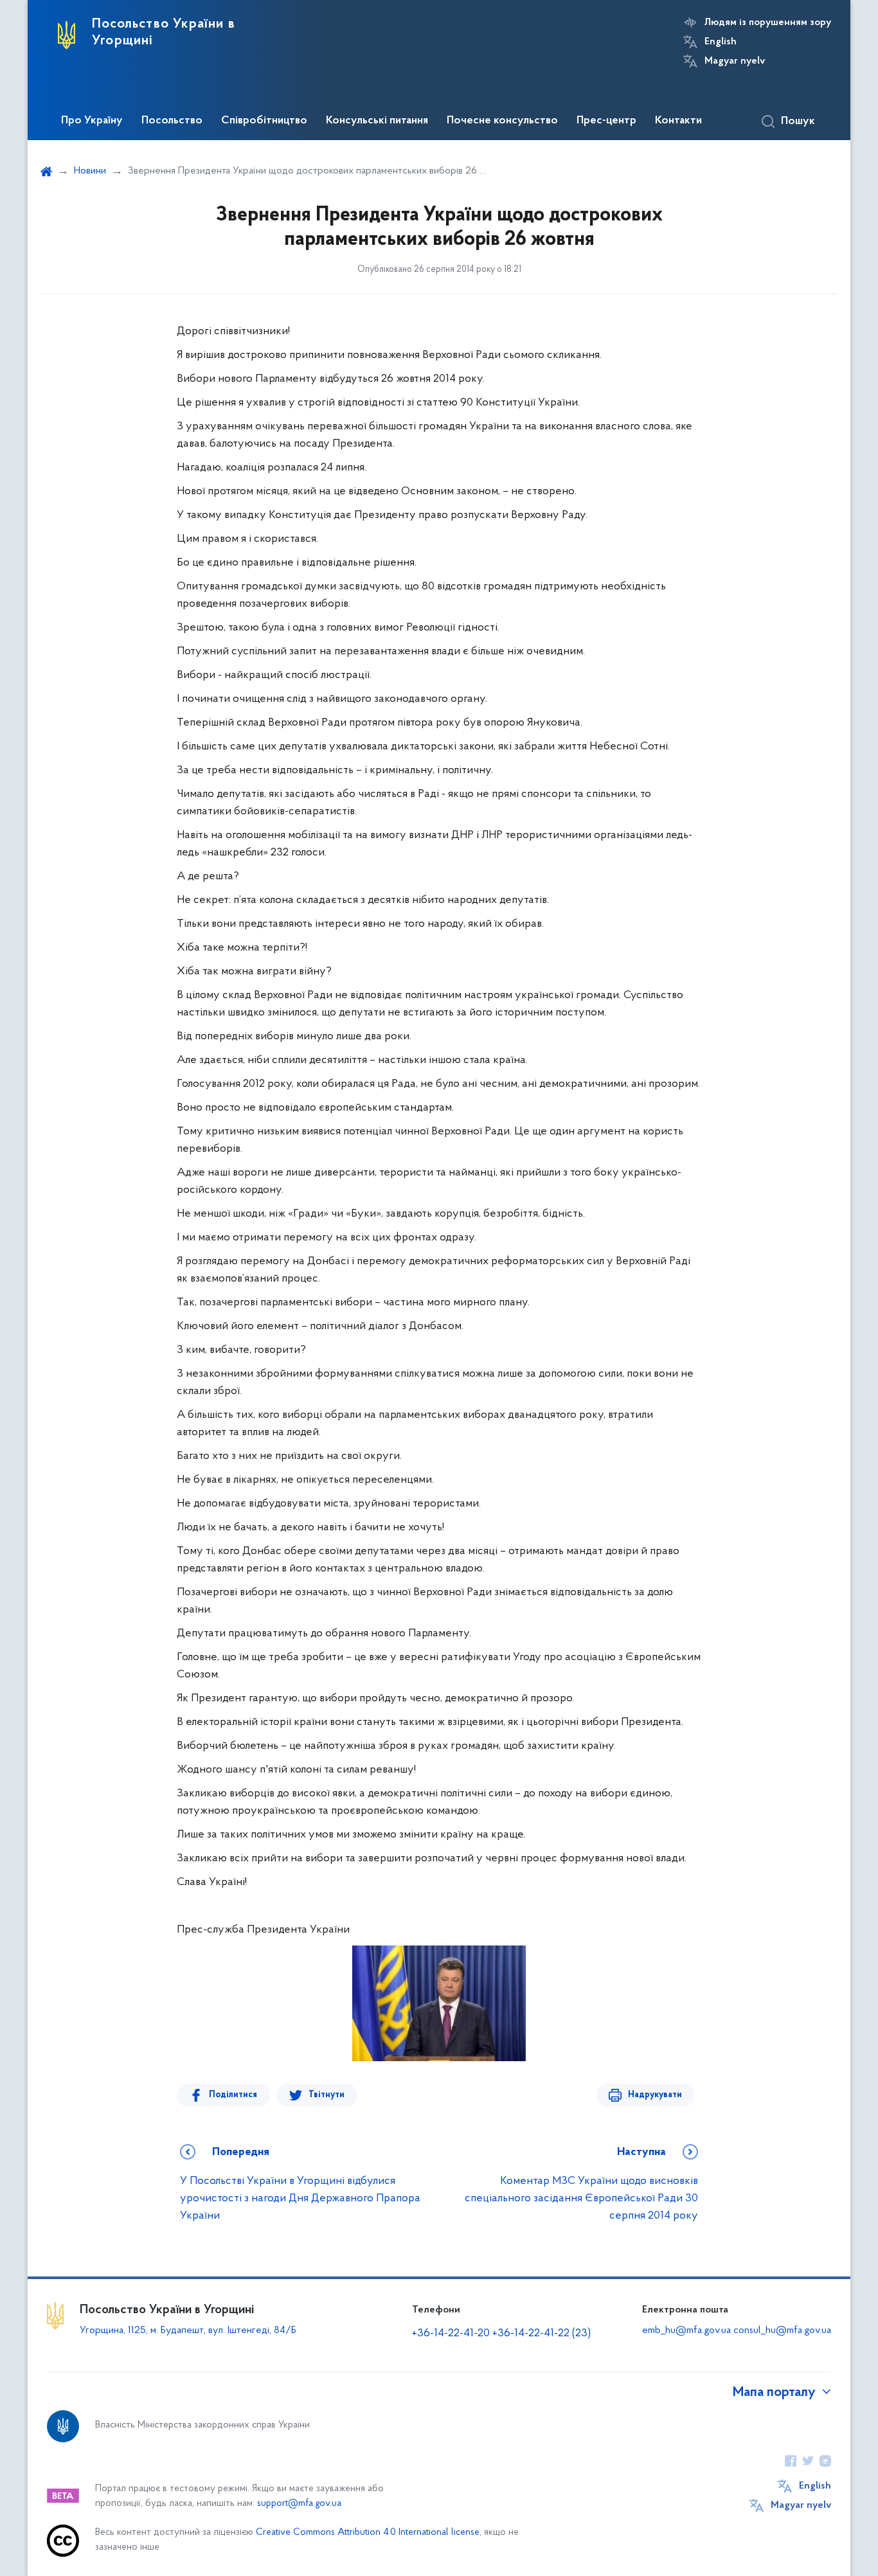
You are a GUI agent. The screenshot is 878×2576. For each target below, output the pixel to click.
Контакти (678, 121)
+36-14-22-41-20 (452, 2334)
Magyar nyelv (735, 61)
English (721, 42)
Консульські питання (377, 121)
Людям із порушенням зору (768, 22)
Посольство (172, 121)
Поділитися (233, 2095)
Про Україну (92, 121)
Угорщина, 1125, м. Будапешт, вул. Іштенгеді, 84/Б (188, 2330)
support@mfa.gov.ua (299, 2504)
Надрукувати (655, 2095)
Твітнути (327, 2095)
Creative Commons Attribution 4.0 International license (368, 2533)
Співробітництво (264, 121)
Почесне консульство (502, 121)
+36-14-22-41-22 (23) (542, 2334)
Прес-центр (606, 121)
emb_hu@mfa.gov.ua (686, 2330)
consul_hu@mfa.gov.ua (782, 2330)
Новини (90, 171)
